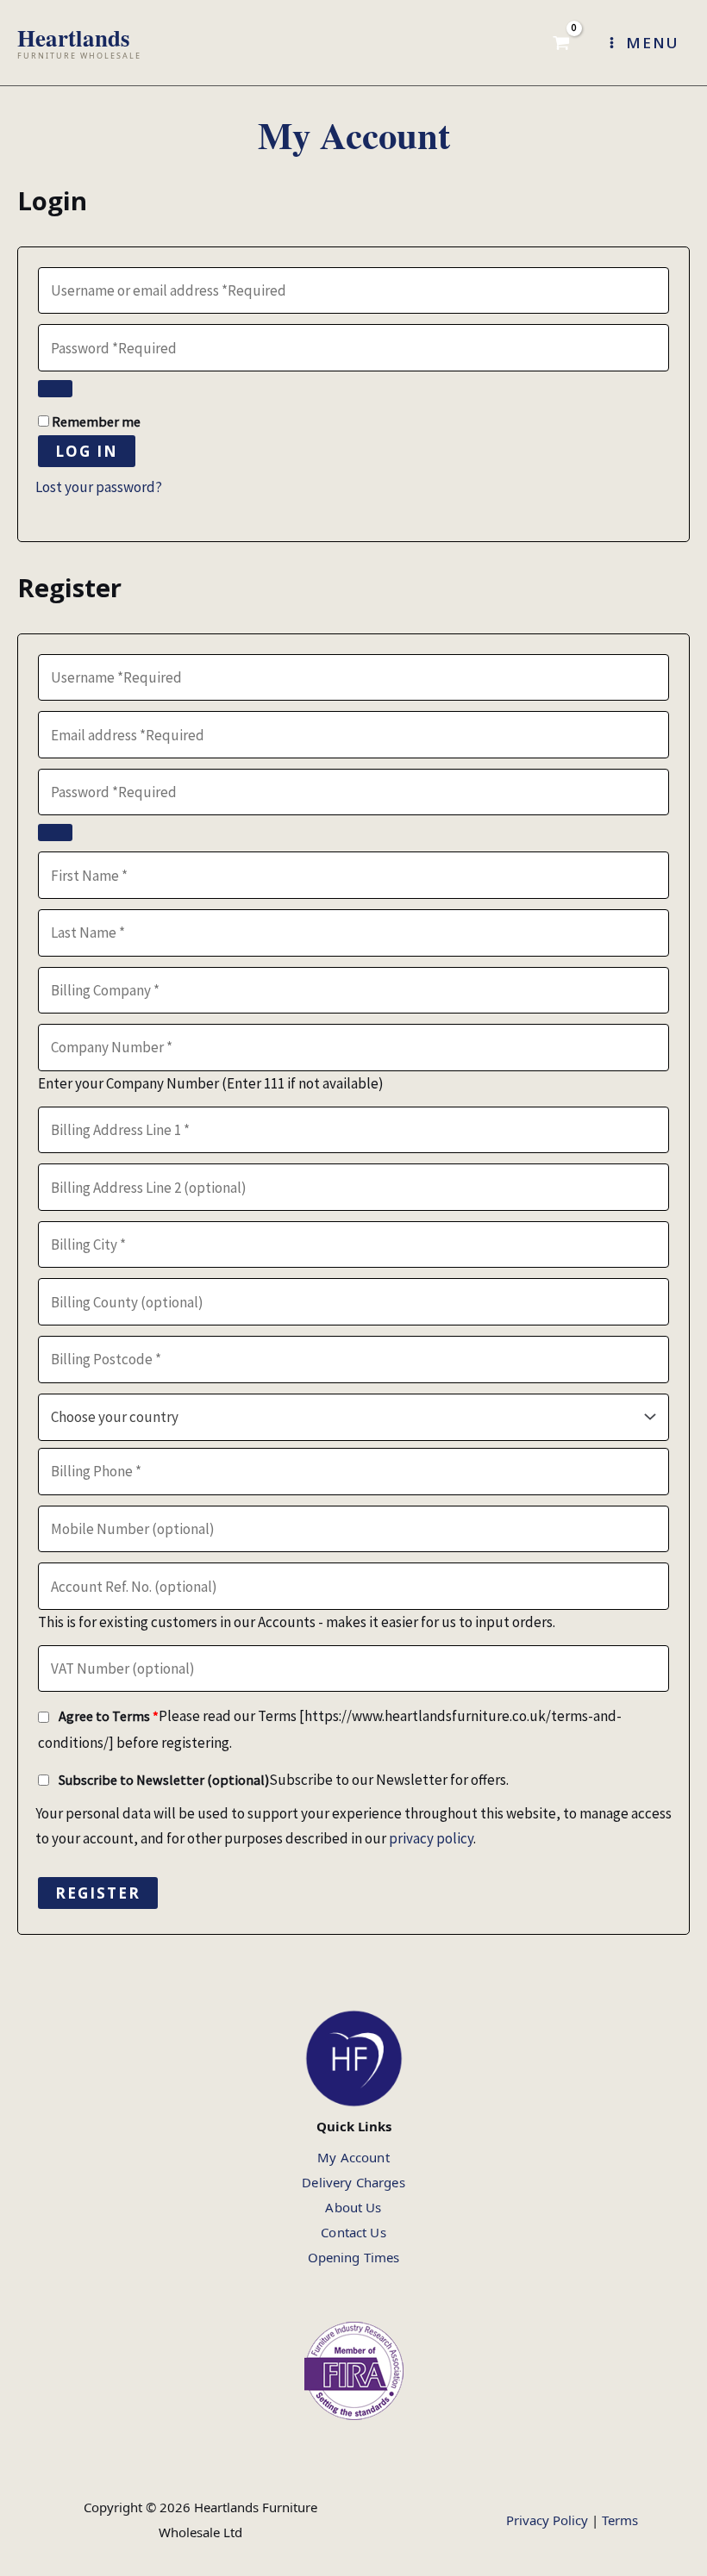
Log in (87, 451)
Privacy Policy (547, 2520)
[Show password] (55, 389)
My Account (353, 2157)
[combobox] (353, 1418)
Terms (620, 2520)
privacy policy (431, 1838)
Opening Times (354, 2257)
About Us (353, 2207)
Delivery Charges (353, 2182)
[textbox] (354, 1417)
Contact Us (353, 2232)
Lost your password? (99, 487)
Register (98, 1893)
